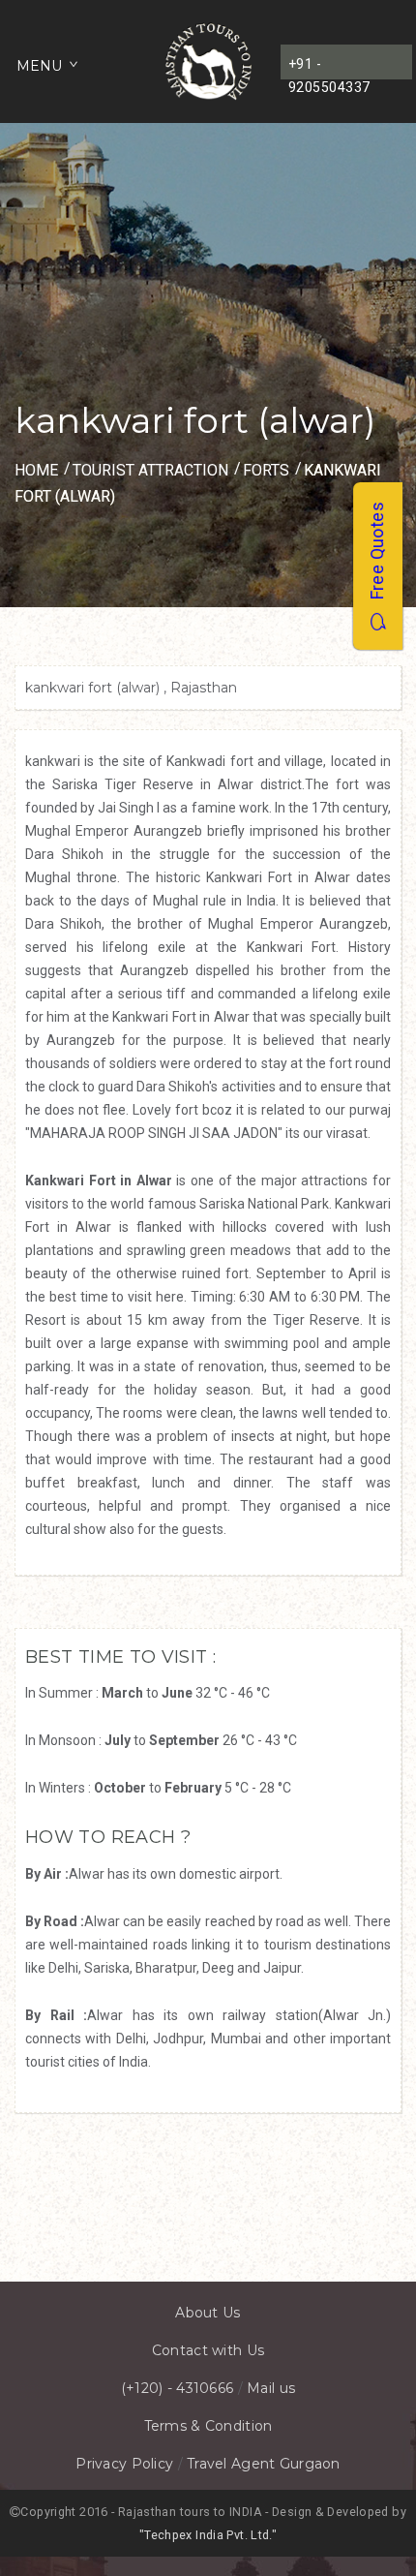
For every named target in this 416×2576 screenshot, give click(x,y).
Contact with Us (208, 2350)
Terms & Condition (208, 2426)
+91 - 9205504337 (329, 68)
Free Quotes (377, 557)
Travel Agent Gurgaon (264, 2464)
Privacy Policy (124, 2464)
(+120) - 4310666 (177, 2388)
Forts (266, 470)
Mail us (271, 2388)
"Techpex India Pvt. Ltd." (208, 2535)
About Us (208, 2313)
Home (36, 470)
